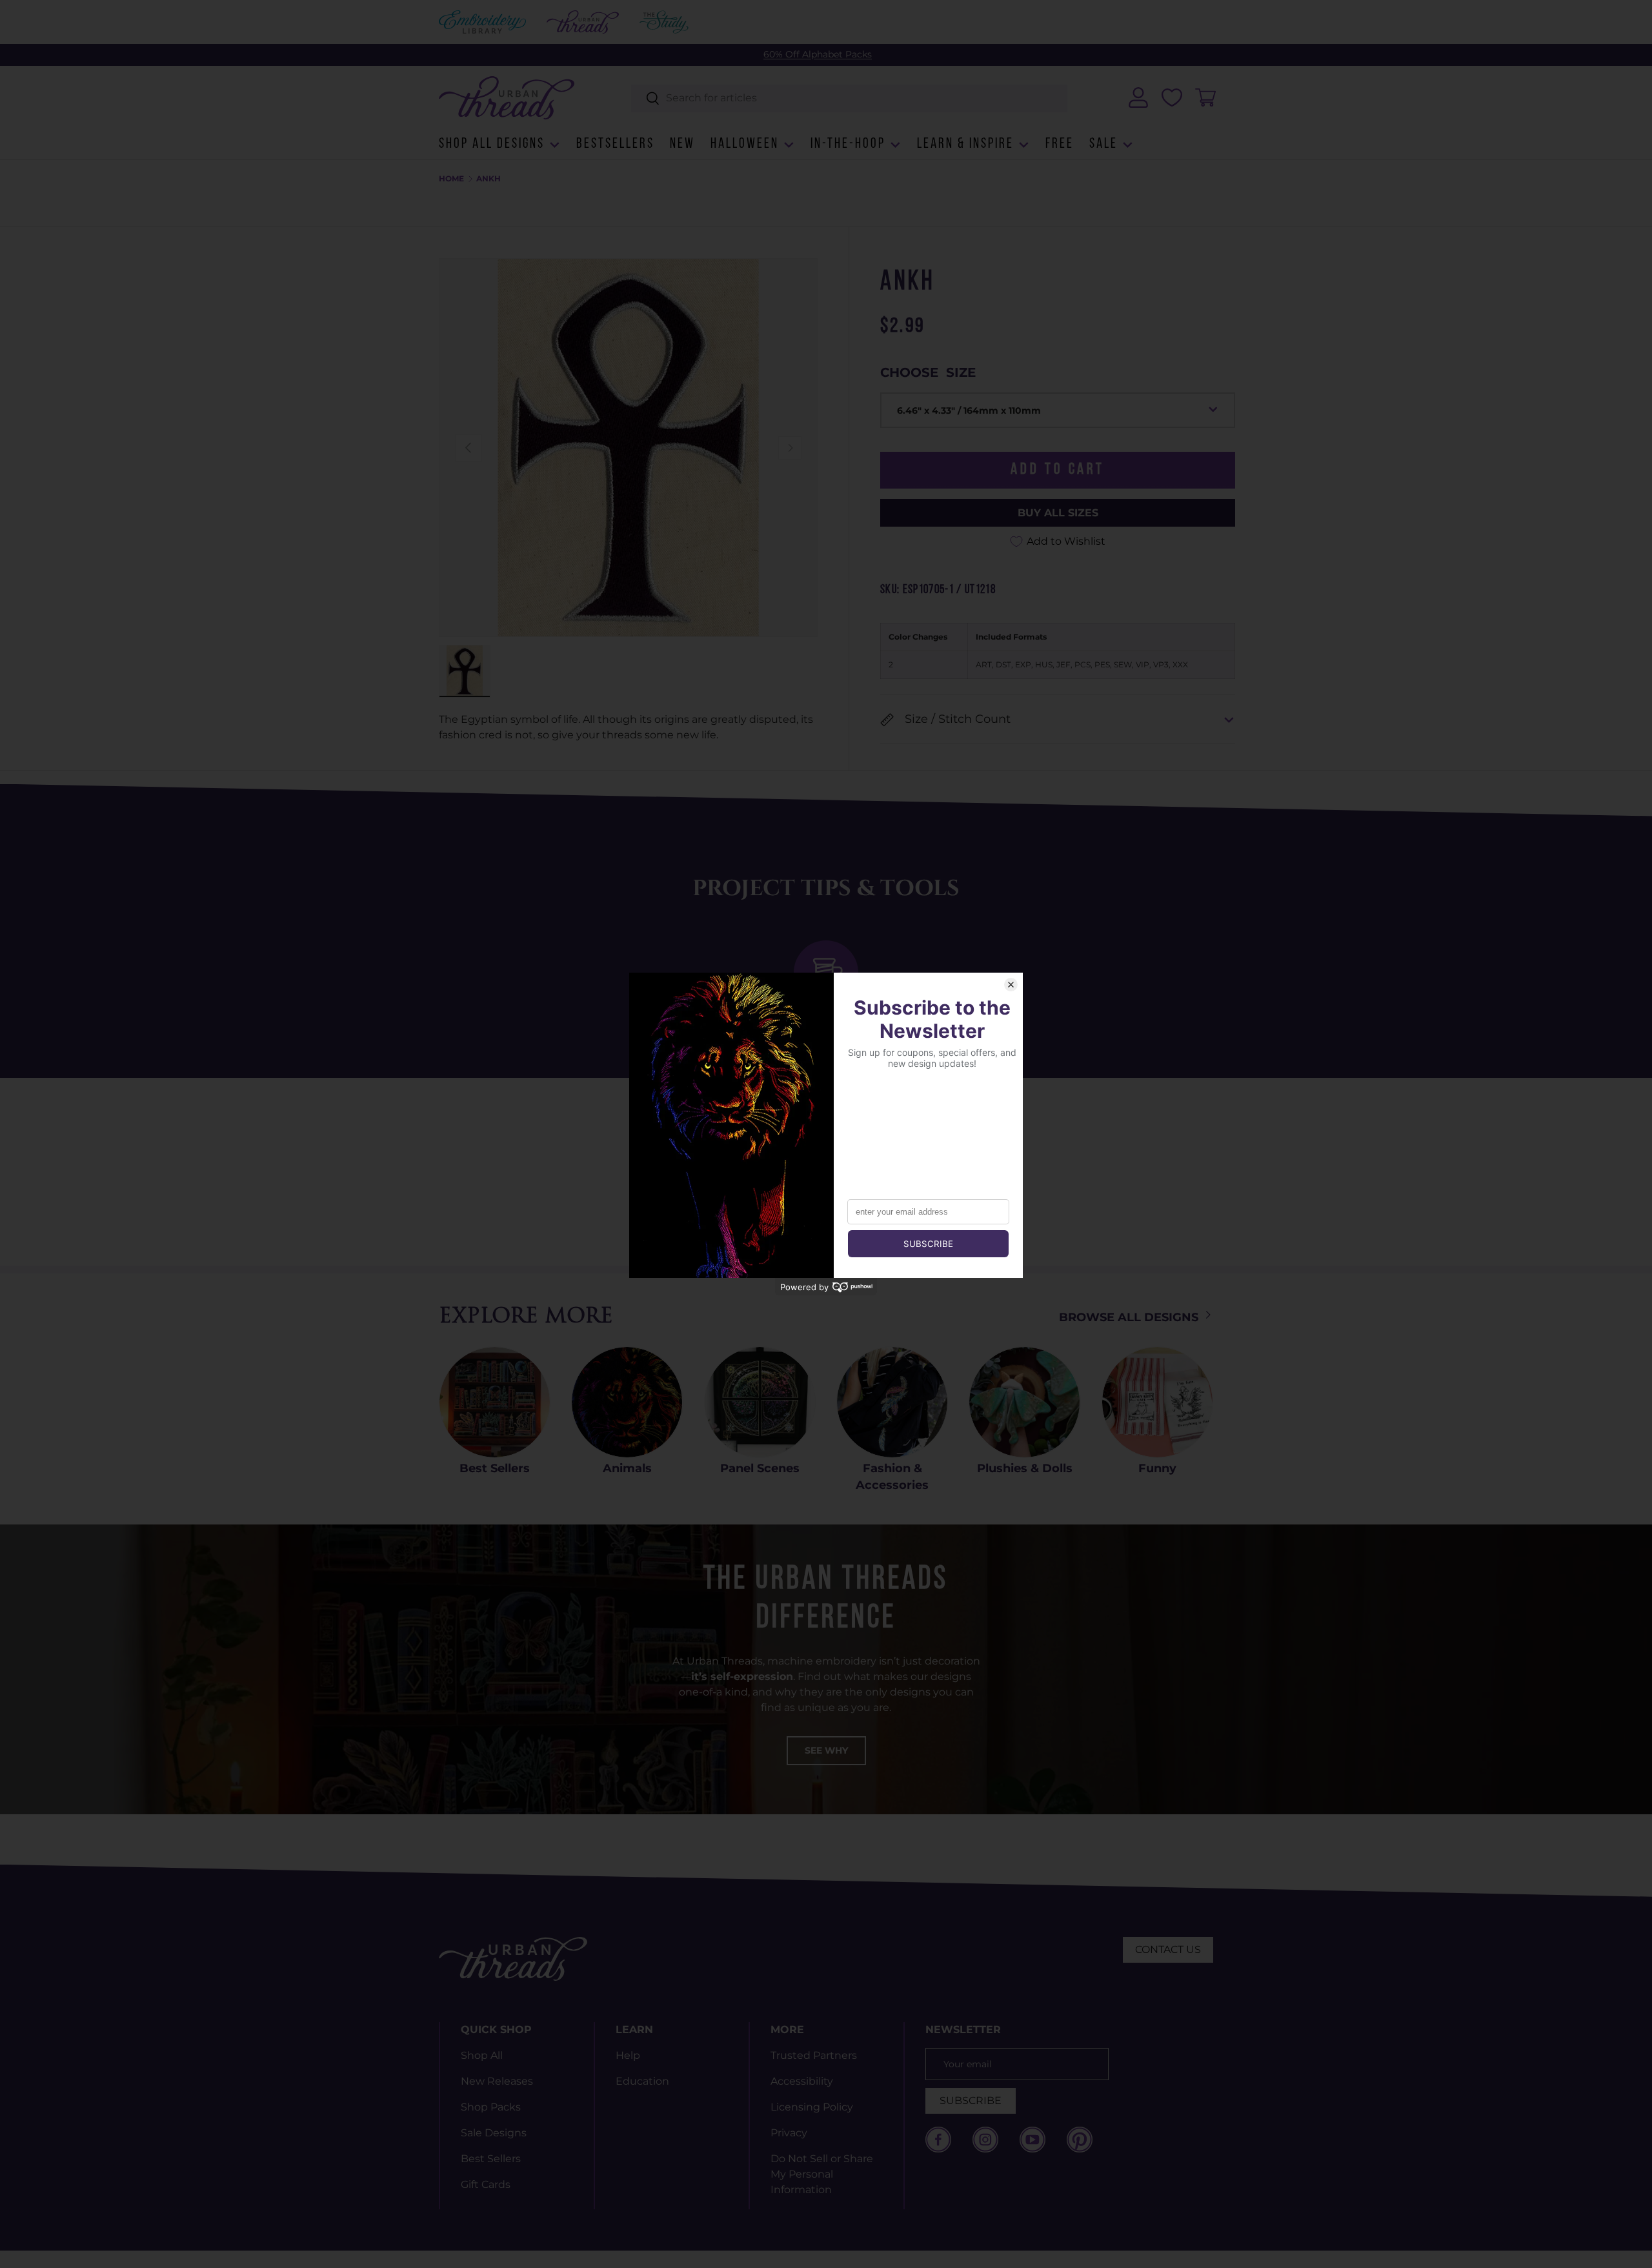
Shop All (482, 2055)
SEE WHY (826, 1750)
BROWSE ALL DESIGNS (1130, 1317)
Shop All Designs (492, 144)
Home (451, 179)
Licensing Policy (812, 2107)
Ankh (489, 179)
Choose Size (928, 372)
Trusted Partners (814, 2055)
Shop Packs (491, 2107)
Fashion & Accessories (892, 1476)
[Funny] (1157, 1402)
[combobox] (850, 98)
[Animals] (627, 1402)
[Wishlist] (1172, 97)
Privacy (789, 2133)
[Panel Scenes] (760, 1402)
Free (1060, 144)
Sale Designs (494, 2133)
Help (628, 2055)
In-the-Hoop (848, 144)
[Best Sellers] (495, 1402)
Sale (1103, 144)
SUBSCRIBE (971, 2101)
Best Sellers (495, 1468)
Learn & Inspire (965, 144)
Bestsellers (615, 144)
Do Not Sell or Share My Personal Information (822, 2174)
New (682, 144)
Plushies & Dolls (1025, 1468)
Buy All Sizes (1058, 513)
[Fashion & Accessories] (892, 1402)
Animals (627, 1468)
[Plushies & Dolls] (1024, 1402)
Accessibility (802, 2081)
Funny (1157, 1468)
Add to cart (1058, 470)
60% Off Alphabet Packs (818, 54)
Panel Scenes (760, 1468)
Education (642, 2081)
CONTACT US (1168, 1949)
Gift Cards (486, 2184)
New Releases (497, 2081)
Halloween (745, 144)
